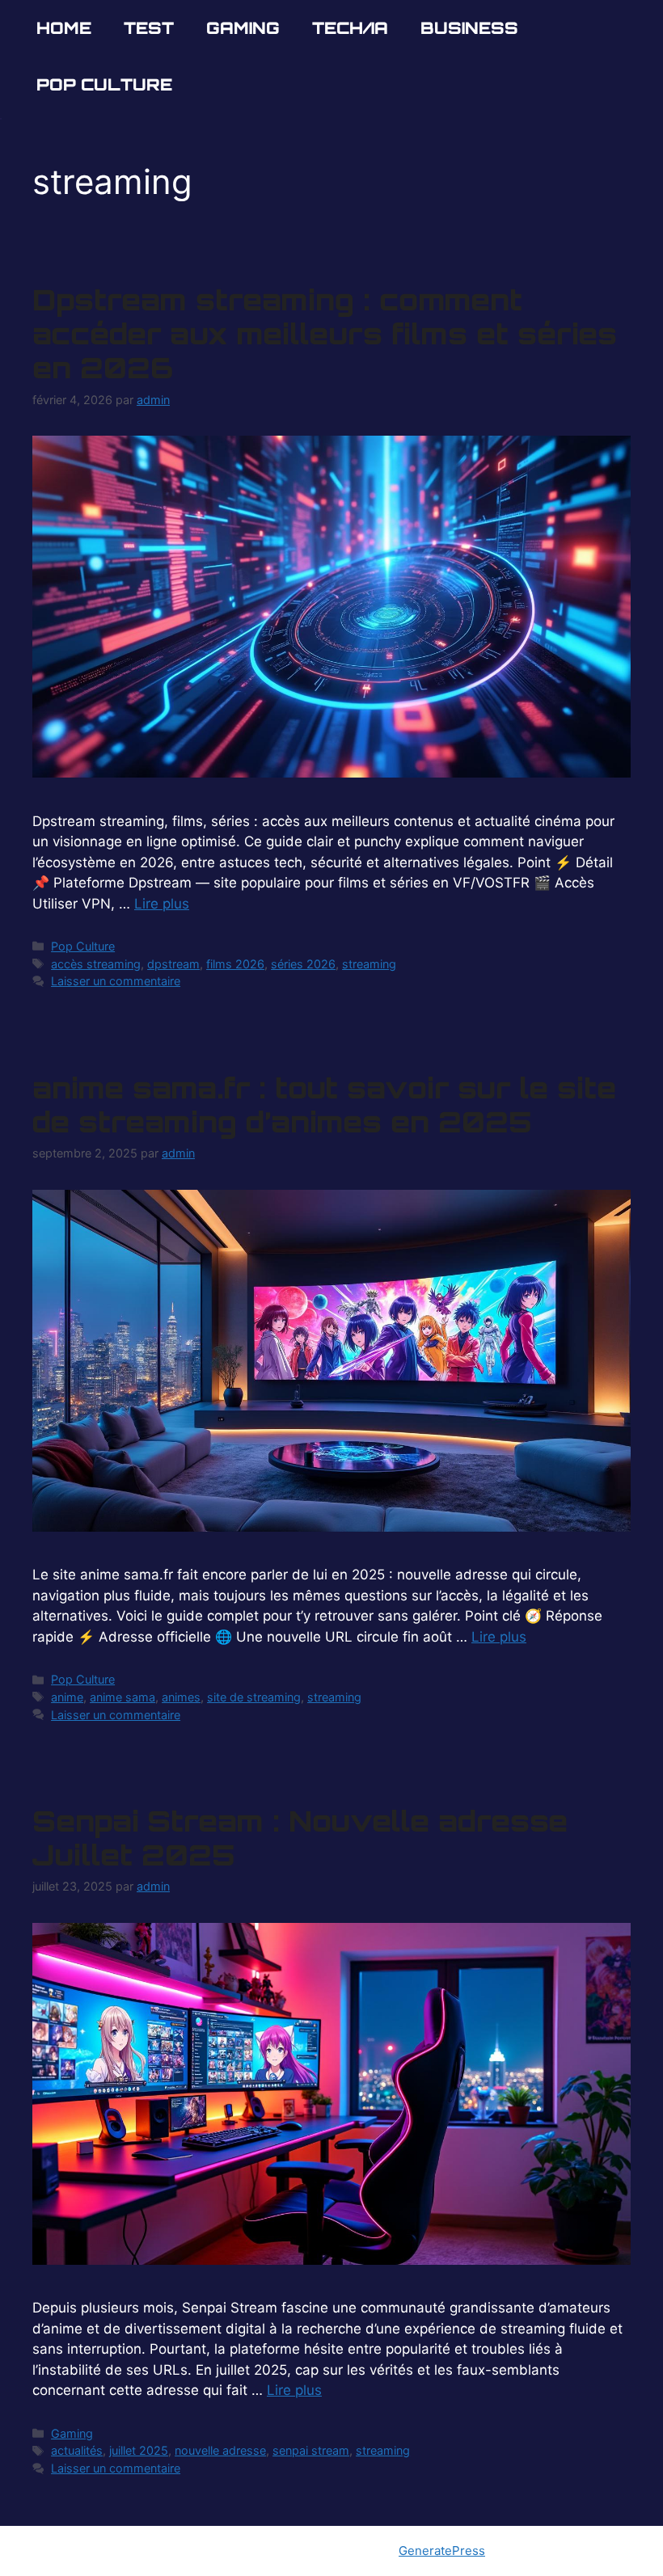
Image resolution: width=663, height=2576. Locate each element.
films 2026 (235, 964)
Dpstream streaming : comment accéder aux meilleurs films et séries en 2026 (325, 334)
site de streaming (254, 1697)
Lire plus (162, 904)
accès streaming (96, 964)
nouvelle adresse (220, 2450)
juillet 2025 (139, 2450)
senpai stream (311, 2450)
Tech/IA (350, 28)
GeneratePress (442, 2551)
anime (67, 1697)
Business (469, 28)
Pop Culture (104, 84)
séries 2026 (303, 964)
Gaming (243, 28)
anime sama (122, 1697)
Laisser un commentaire (116, 981)
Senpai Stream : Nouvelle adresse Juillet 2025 (300, 1838)
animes (181, 1697)
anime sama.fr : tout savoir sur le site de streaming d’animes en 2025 (324, 1105)
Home (64, 28)
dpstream (173, 964)
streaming (369, 964)
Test (149, 28)
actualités (77, 2450)
